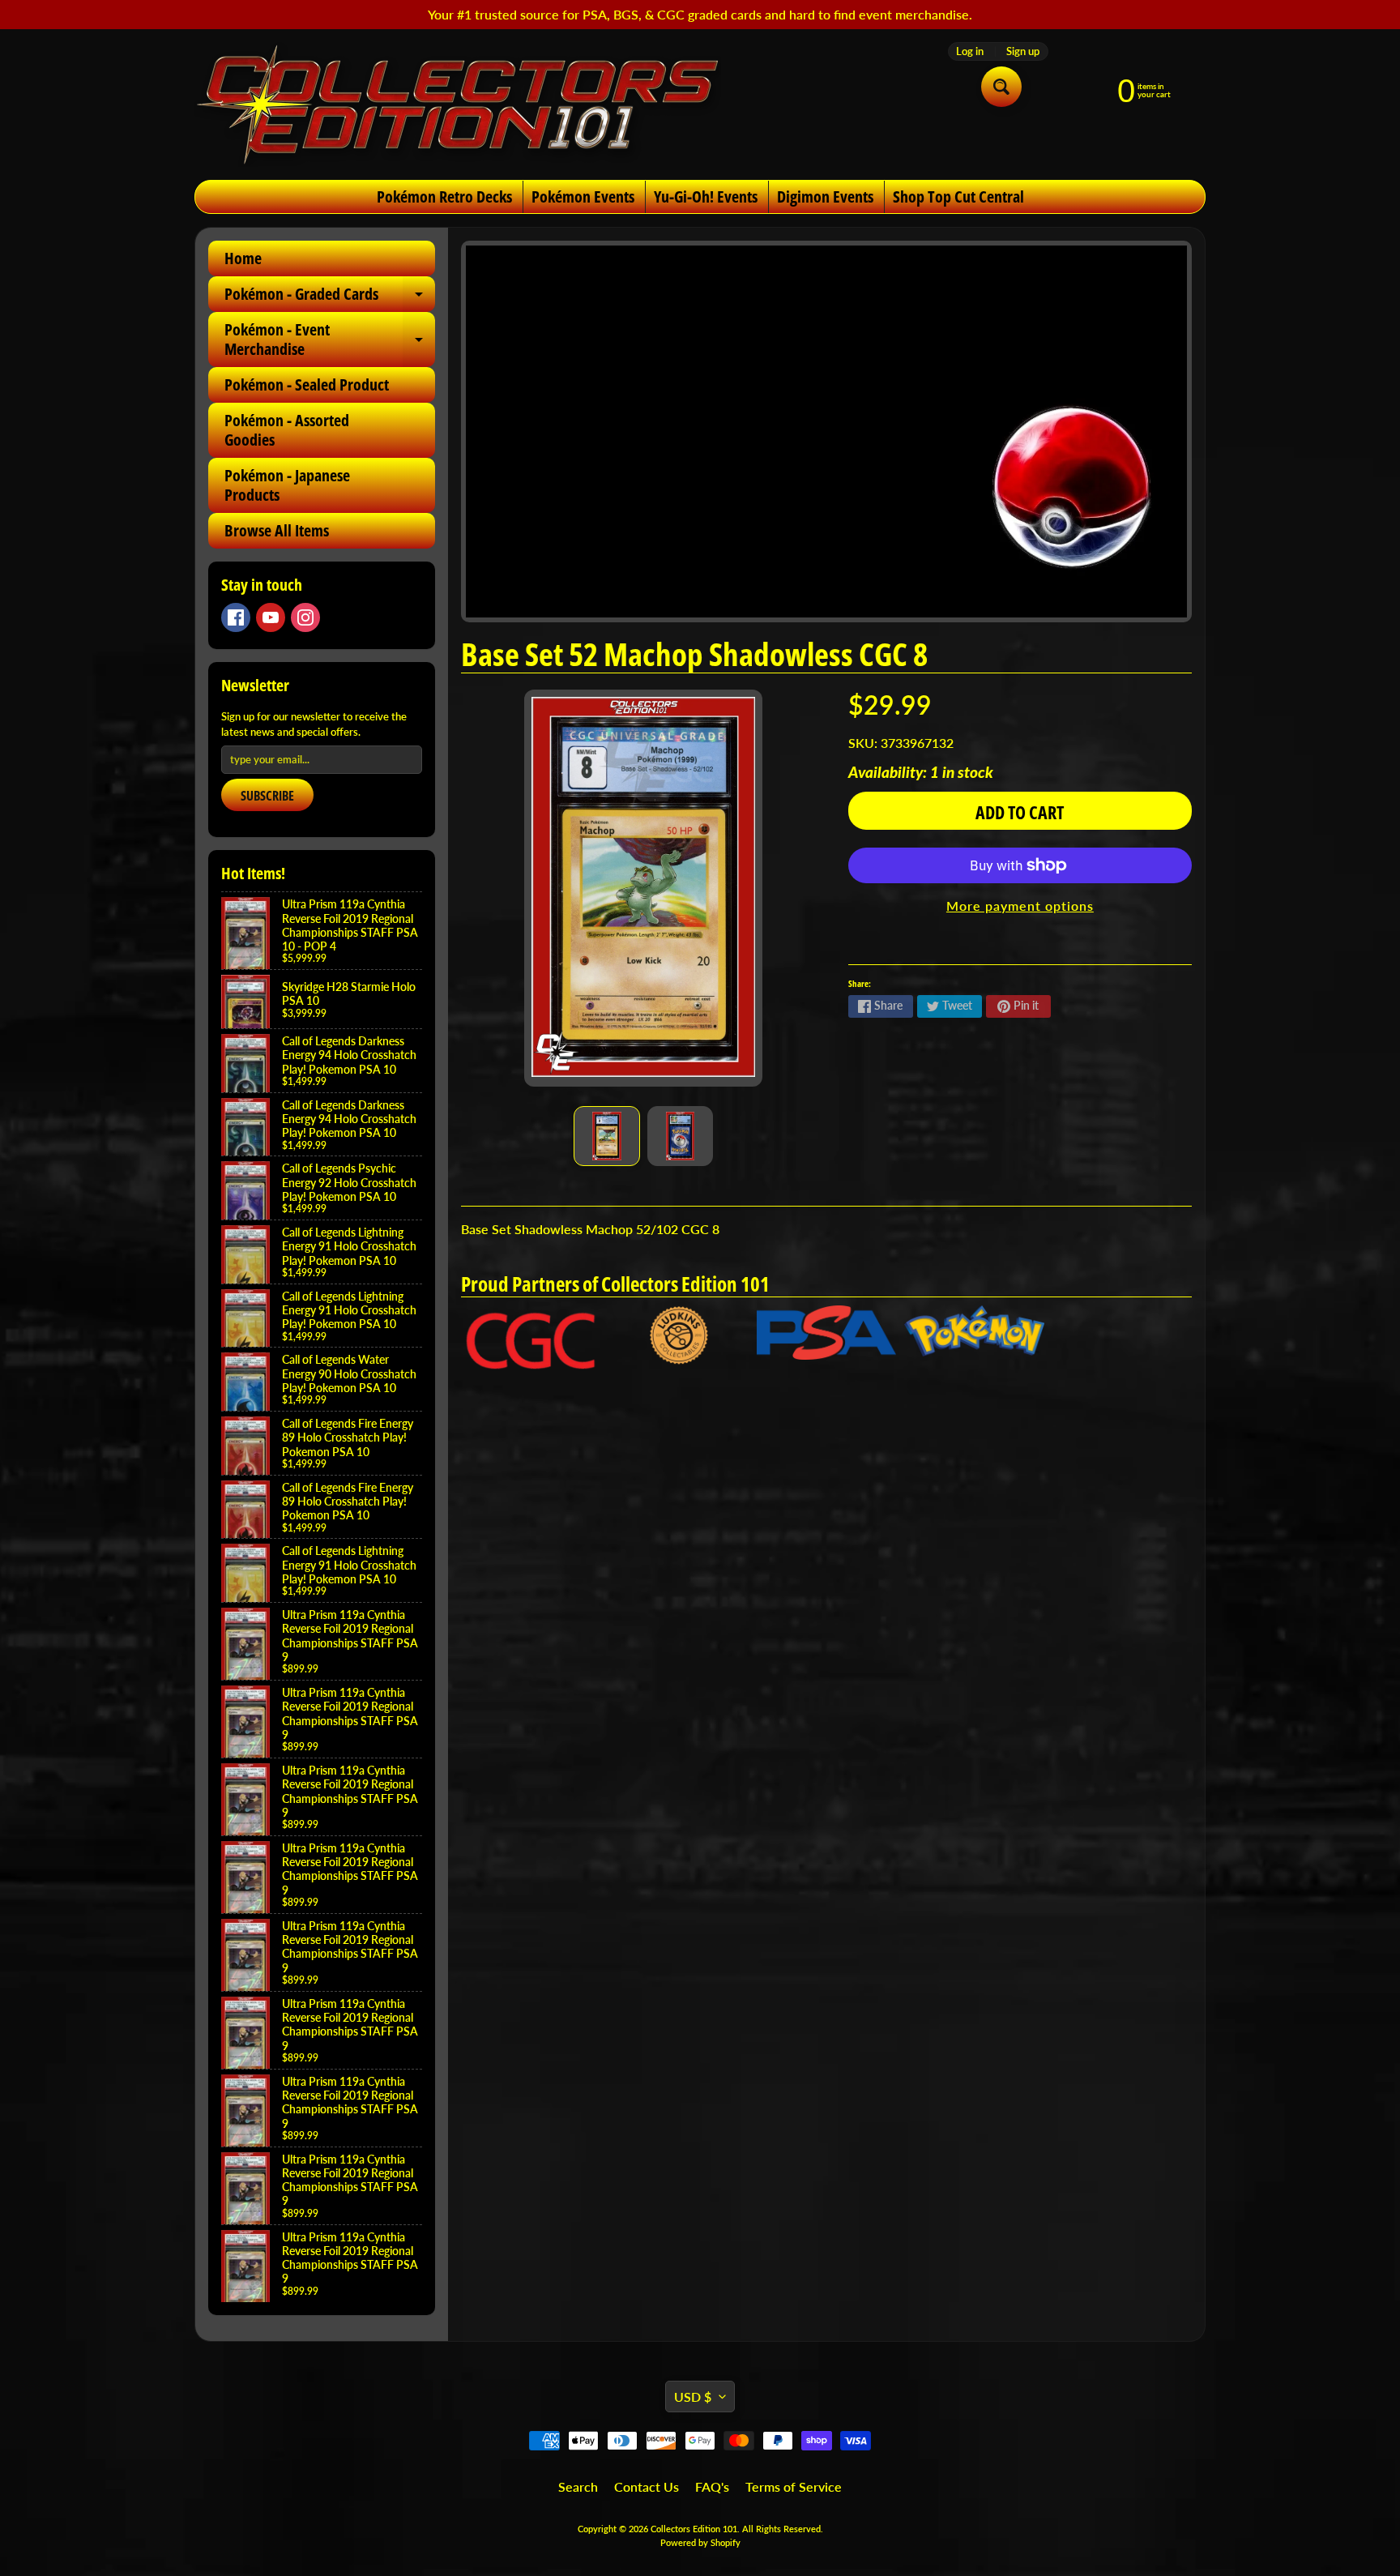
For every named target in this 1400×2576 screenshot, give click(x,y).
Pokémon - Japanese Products (287, 485)
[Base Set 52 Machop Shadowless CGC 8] (606, 1136)
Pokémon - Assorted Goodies (287, 430)
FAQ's (712, 2486)
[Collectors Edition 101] (458, 105)
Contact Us (647, 2486)
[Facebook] (236, 617)
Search (578, 2486)
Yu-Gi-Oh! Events (706, 197)
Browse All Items (277, 530)
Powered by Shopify (700, 2542)
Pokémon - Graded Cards (330, 297)
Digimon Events (825, 197)
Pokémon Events (583, 197)
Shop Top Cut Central (958, 197)
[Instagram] (305, 617)
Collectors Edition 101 (694, 2529)
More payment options (1020, 906)
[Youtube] (271, 617)
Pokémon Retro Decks (444, 197)
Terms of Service (794, 2486)
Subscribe (267, 796)
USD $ (693, 2397)
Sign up (1023, 51)
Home (243, 258)
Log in (970, 51)
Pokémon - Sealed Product (307, 384)
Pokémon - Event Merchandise (330, 340)
